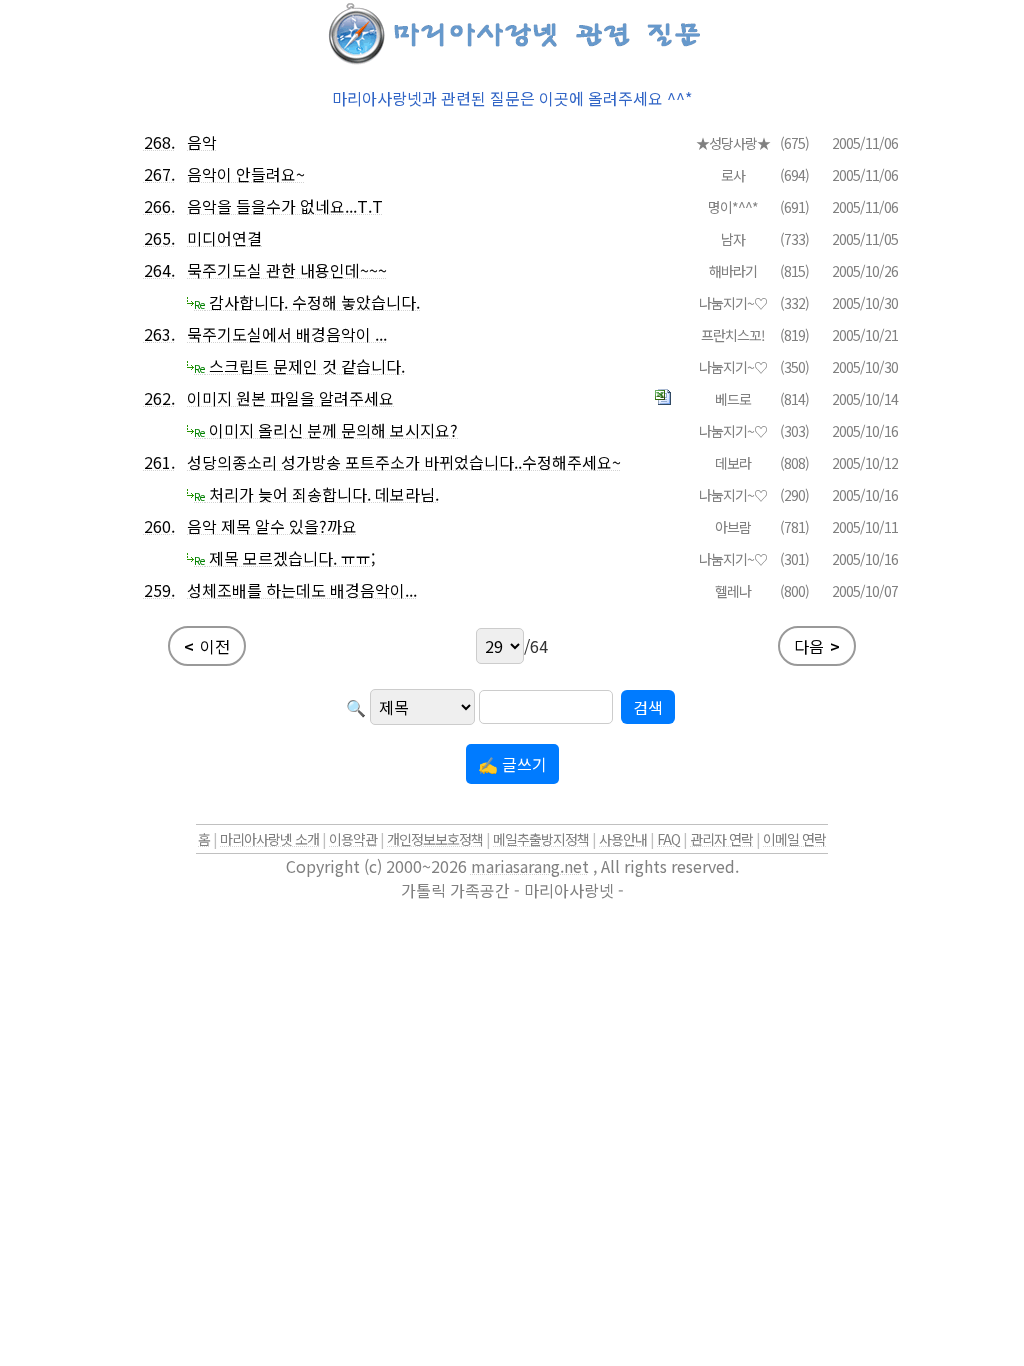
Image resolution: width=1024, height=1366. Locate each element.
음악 (202, 142)
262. (159, 398)
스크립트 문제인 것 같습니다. (299, 366)
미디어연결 (224, 238)
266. (159, 206)
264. (159, 270)
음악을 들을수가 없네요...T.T (285, 206)
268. (159, 142)
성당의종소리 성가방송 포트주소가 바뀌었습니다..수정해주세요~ (404, 462)
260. (159, 526)
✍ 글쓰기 (512, 764)
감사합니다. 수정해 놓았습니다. (307, 302)
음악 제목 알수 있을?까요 (272, 526)
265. (159, 238)
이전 (207, 646)
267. (159, 174)
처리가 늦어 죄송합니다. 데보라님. (316, 494)
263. (159, 334)
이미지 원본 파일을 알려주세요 (290, 398)
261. (159, 462)
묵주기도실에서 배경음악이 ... (287, 334)
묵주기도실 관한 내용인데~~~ (287, 270)
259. (159, 590)
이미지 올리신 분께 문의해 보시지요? (326, 430)
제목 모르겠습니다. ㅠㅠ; (284, 558)
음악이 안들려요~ (246, 174)
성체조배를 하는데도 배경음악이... (302, 590)
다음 (817, 646)
